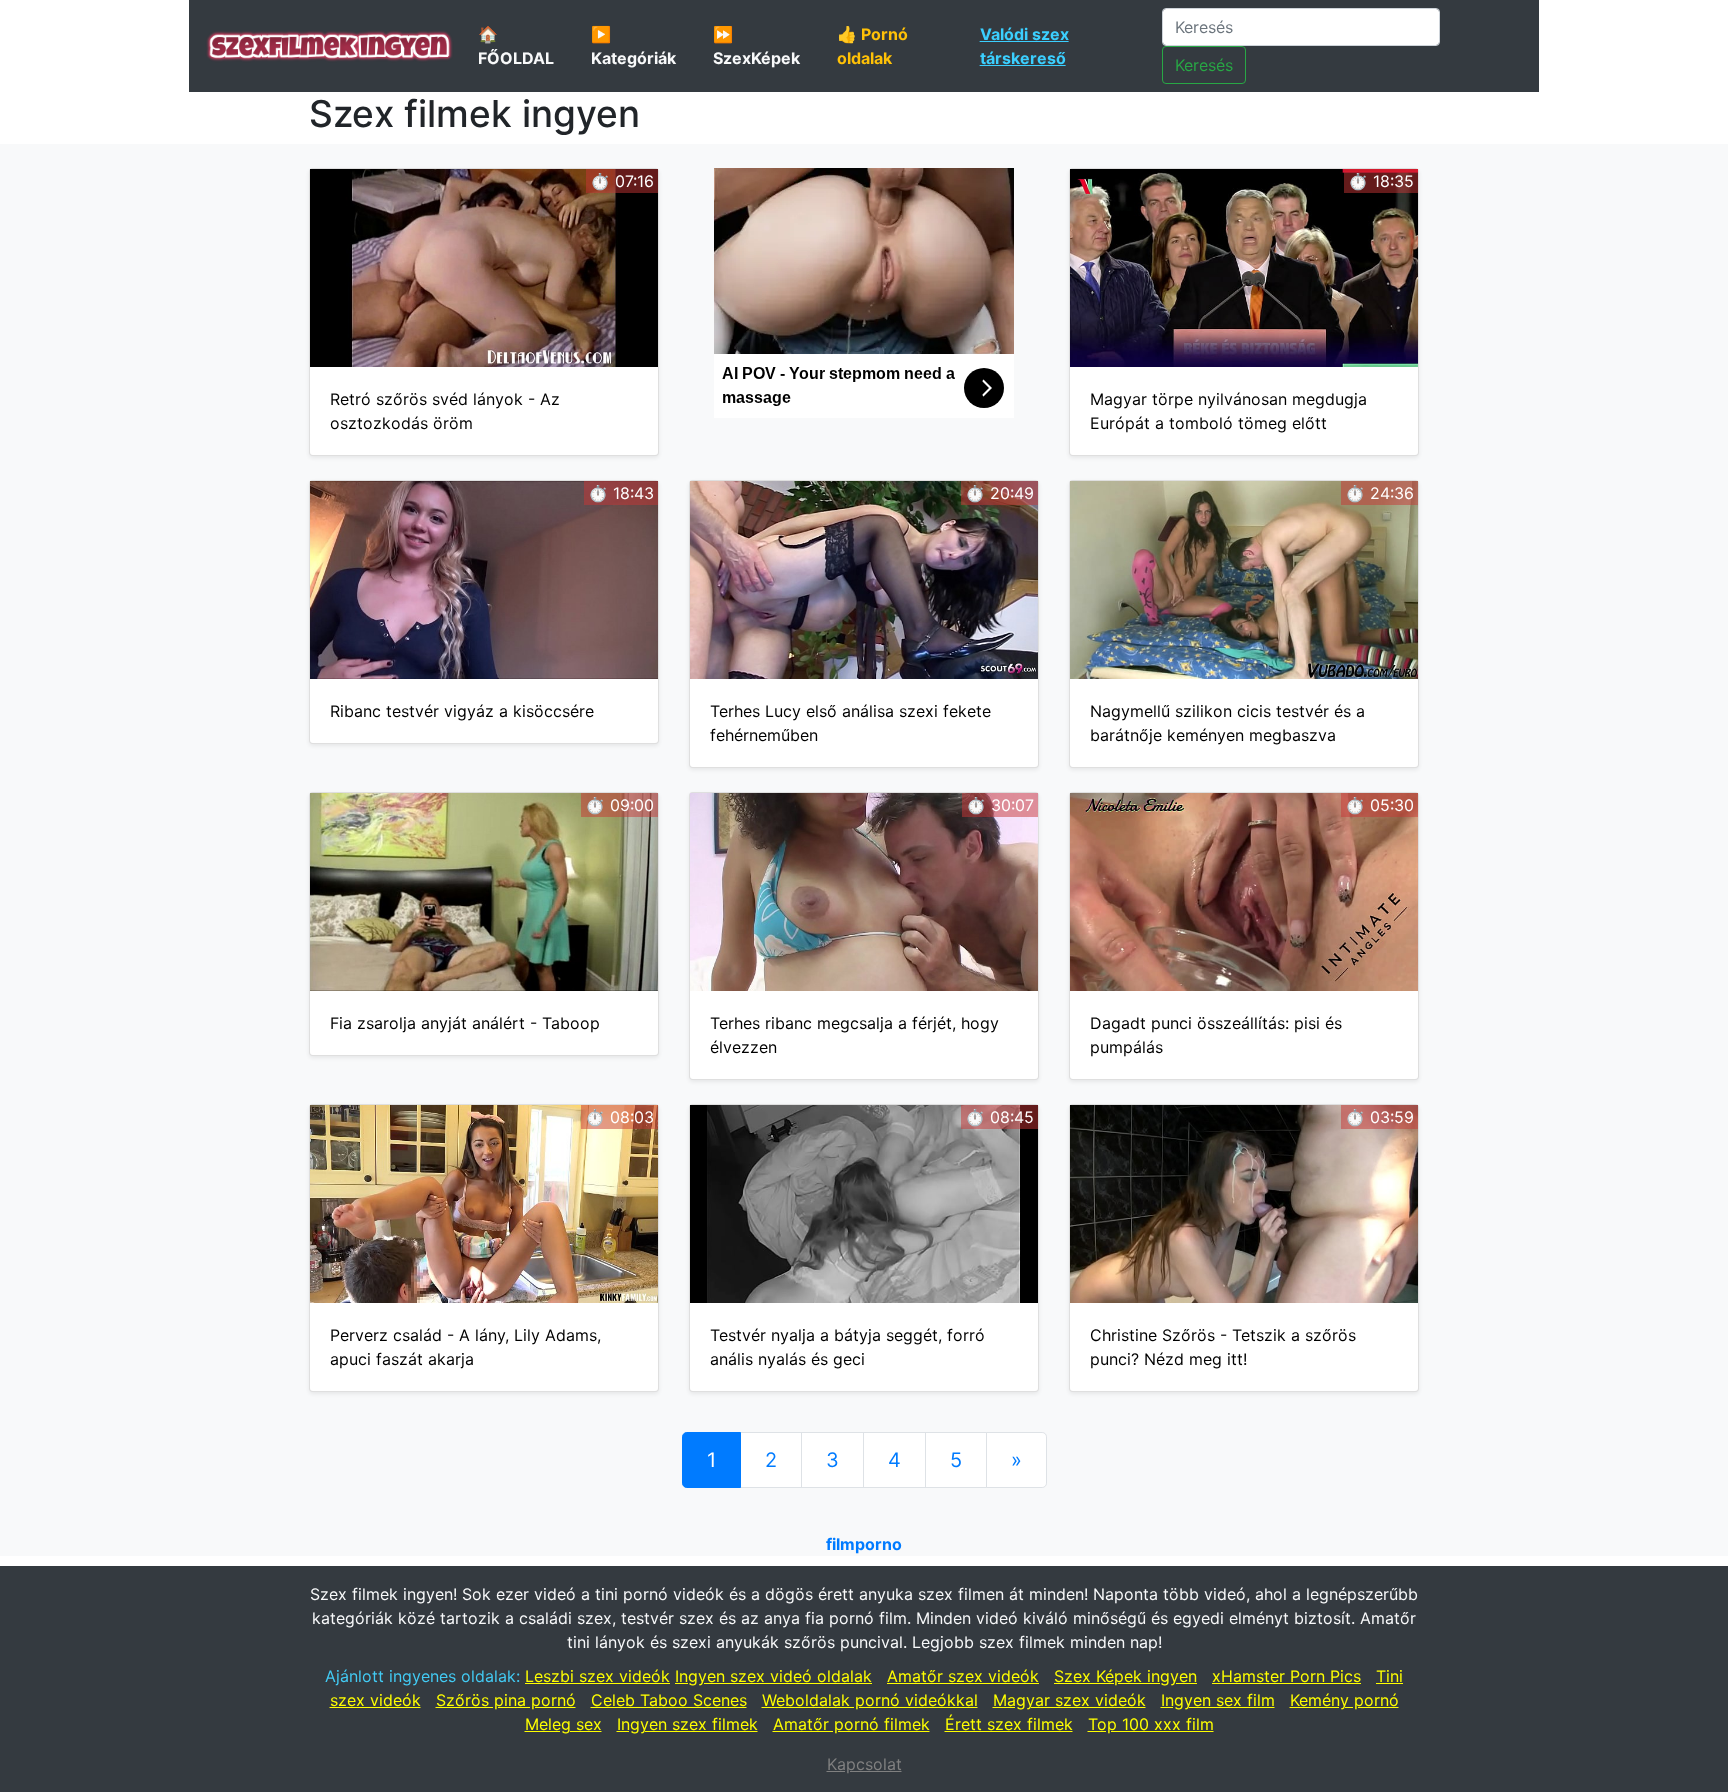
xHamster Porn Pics (1286, 1676)
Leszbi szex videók (597, 1676)
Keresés (1204, 65)
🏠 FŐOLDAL (516, 46)
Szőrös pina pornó (506, 1700)
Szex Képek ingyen (1125, 1676)
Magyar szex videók (1069, 1700)
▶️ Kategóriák (633, 46)
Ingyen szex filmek (687, 1724)
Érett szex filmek (1009, 1724)
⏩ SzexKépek (756, 46)
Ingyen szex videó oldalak (773, 1676)
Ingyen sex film (1218, 1700)
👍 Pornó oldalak (872, 46)
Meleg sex (563, 1724)
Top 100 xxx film (1151, 1724)
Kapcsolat (864, 1764)
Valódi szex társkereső (1024, 46)
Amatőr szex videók (963, 1676)
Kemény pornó (1344, 1700)
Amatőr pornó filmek (851, 1724)
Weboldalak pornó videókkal (870, 1700)
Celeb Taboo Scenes (669, 1700)
